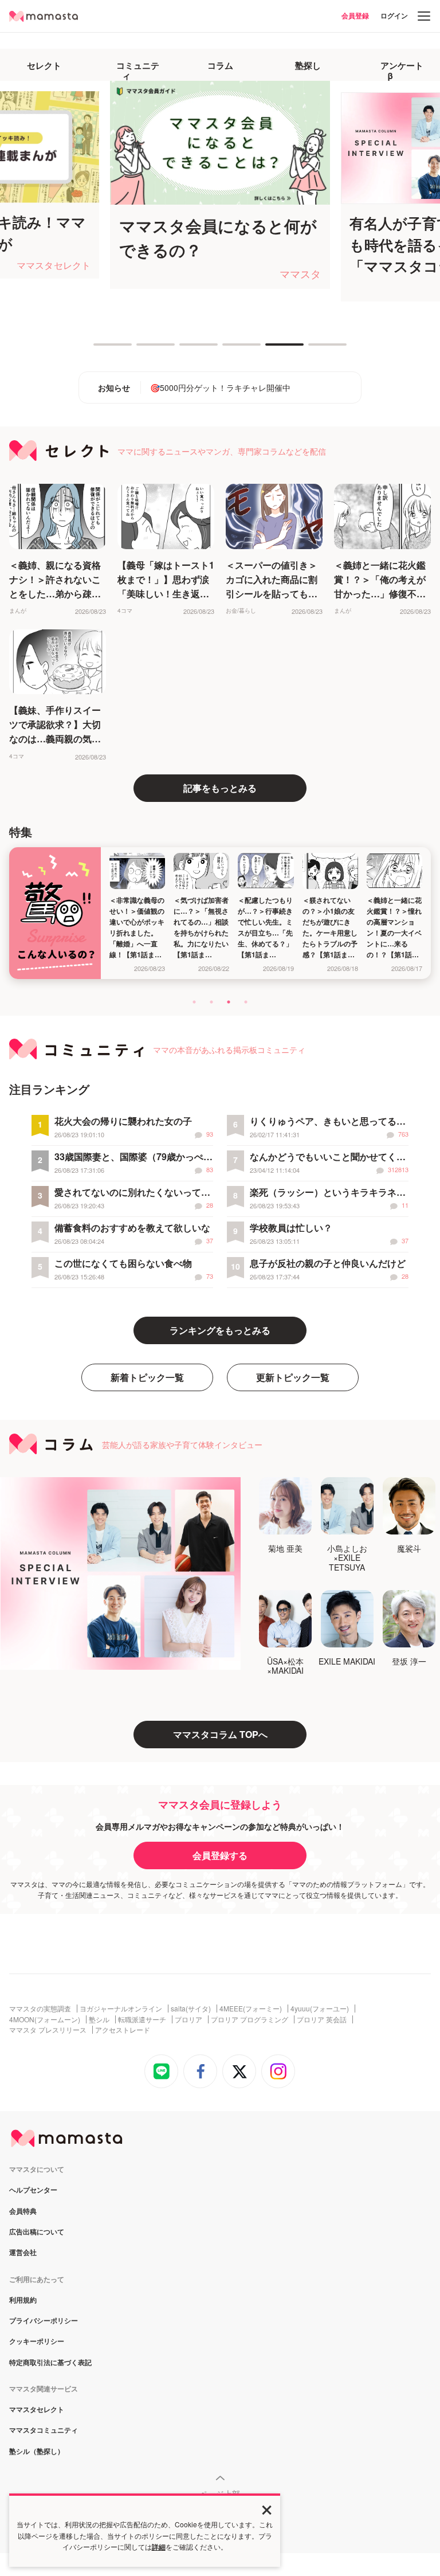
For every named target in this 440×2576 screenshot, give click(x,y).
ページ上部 (220, 2493)
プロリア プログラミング (250, 2019)
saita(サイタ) (191, 2009)
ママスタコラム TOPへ (220, 1734)
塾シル (99, 2019)
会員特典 (23, 2211)
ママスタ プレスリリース (48, 2030)
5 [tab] (271, 349)
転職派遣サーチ (142, 2019)
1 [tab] (99, 349)
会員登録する (220, 1855)
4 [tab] (228, 349)
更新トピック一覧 (293, 1377)
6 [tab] (314, 349)
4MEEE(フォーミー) (251, 2009)
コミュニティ (138, 71)
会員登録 (355, 15)
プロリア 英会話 (322, 2019)
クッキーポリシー (37, 2342)
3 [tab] (185, 349)
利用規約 (23, 2300)
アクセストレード (123, 2030)
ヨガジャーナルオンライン (121, 2009)
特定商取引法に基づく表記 (50, 2363)
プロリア (188, 2019)
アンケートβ (402, 71)
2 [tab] (142, 349)
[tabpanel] (171, 185)
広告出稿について (37, 2232)
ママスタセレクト (37, 2410)
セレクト (44, 65)
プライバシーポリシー (44, 2321)
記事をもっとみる (220, 788)
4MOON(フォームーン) (45, 2019)
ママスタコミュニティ (44, 2430)
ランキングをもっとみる (220, 1330)
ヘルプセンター (33, 2190)
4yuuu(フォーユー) (320, 2009)
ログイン (394, 15)
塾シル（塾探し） (37, 2452)
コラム (220, 65)
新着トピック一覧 (147, 1377)
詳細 (159, 2547)
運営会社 (23, 2253)
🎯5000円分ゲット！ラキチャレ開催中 (220, 387)
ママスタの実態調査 (40, 2009)
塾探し (308, 65)
